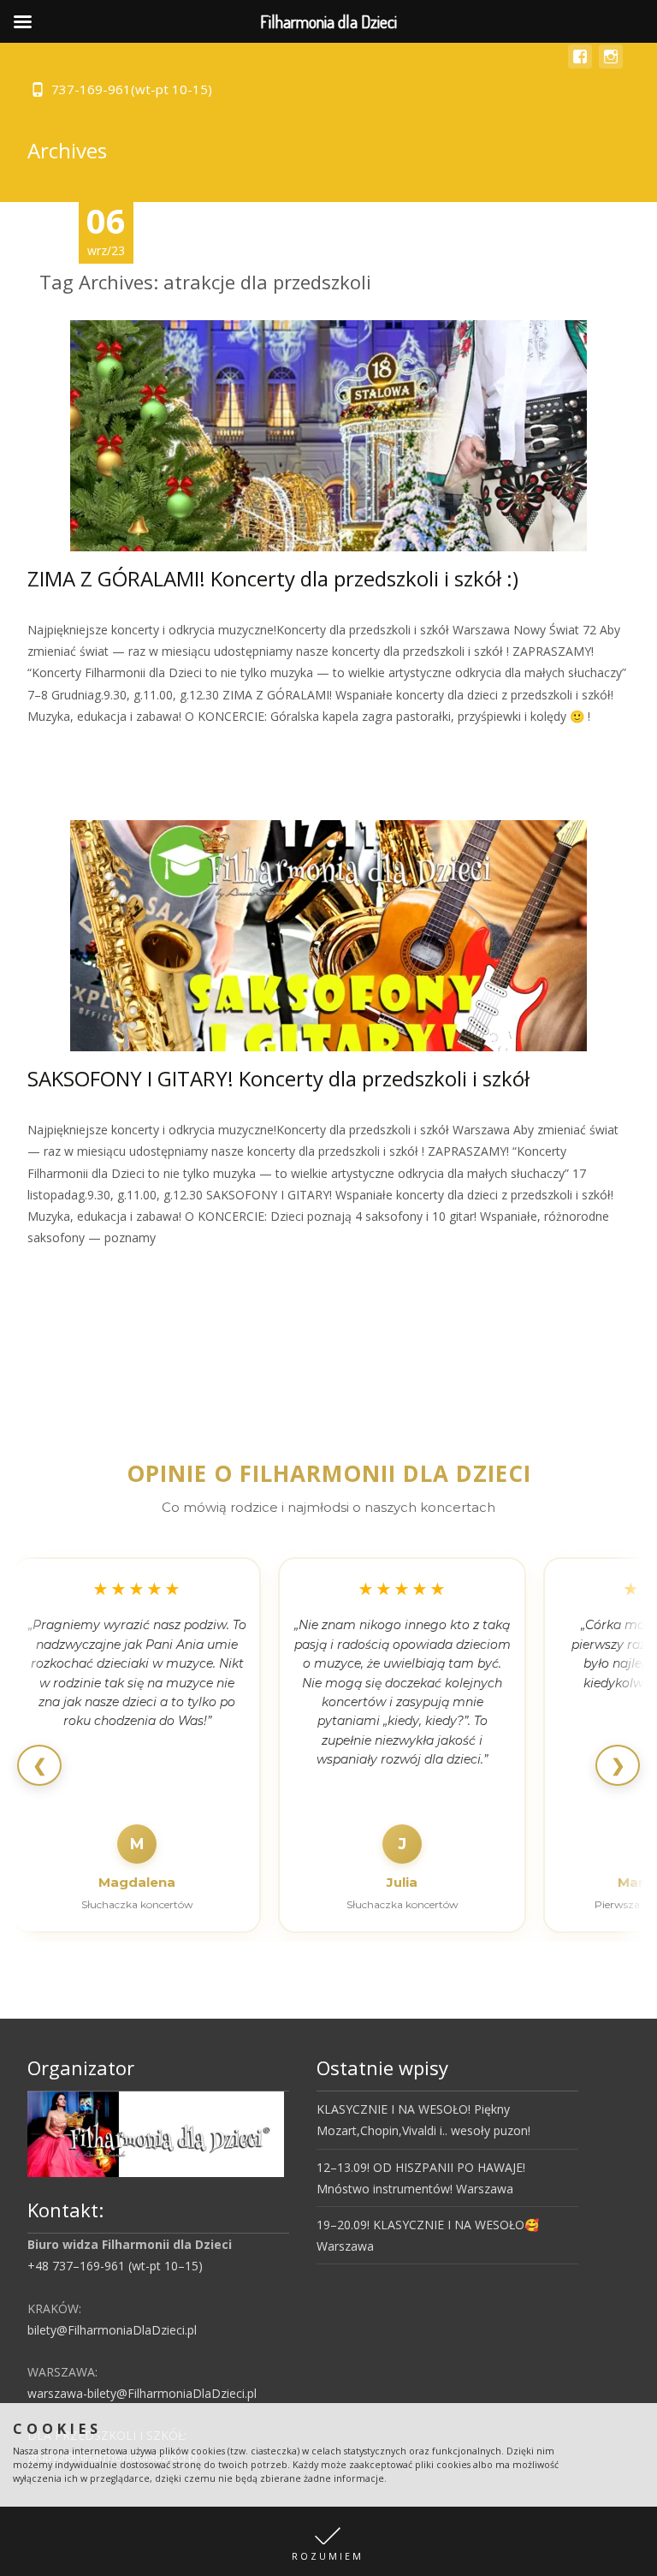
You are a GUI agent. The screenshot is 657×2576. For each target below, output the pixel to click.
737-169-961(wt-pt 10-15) (132, 89)
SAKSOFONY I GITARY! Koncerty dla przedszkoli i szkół (278, 1078)
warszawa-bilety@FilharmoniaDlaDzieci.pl (142, 2393)
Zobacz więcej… (76, 748)
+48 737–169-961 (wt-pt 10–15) (115, 2266)
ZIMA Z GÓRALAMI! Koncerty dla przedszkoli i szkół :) (273, 578)
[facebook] (580, 65)
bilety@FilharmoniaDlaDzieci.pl (112, 2330)
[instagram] (611, 65)
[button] (328, 2541)
